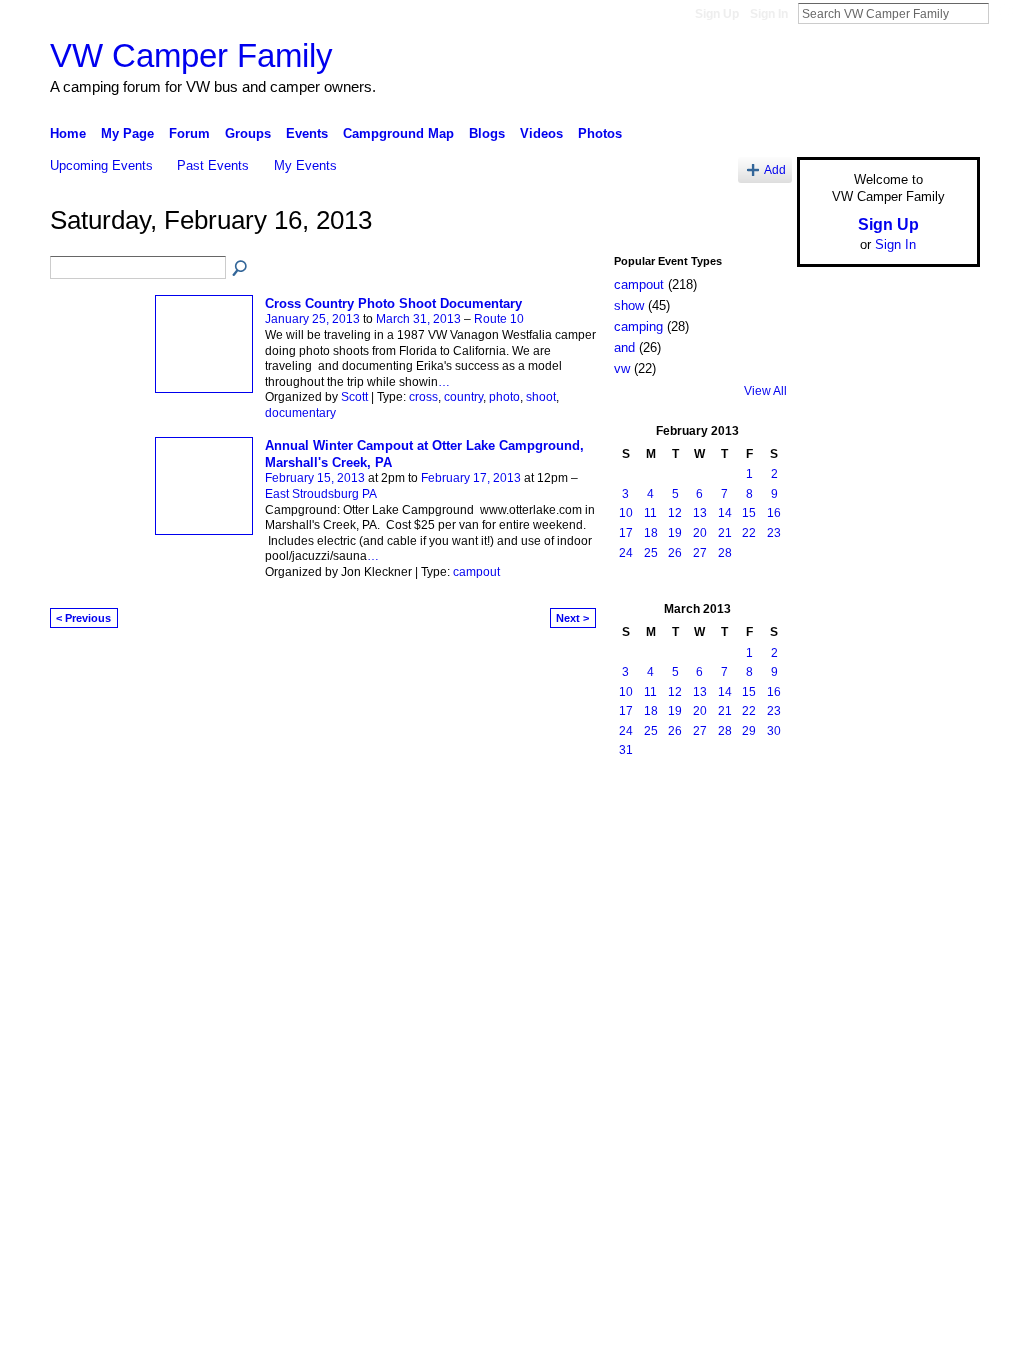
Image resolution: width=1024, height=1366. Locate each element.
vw (622, 368)
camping (638, 326)
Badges (753, 800)
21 (725, 533)
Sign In (769, 14)
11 (650, 513)
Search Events (241, 269)
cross (423, 397)
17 (626, 533)
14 (725, 513)
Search (1005, 13)
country (463, 397)
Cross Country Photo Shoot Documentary (393, 303)
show (629, 305)
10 (626, 513)
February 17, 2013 (471, 478)
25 (651, 553)
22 (749, 533)
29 (749, 731)
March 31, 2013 (418, 319)
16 (774, 513)
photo (504, 397)
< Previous (83, 618)
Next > (572, 618)
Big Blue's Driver (201, 800)
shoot (541, 397)
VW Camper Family (191, 55)
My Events (305, 165)
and (624, 347)
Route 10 (499, 319)
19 (675, 533)
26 (675, 553)
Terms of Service (935, 800)
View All (765, 391)
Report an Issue (832, 800)
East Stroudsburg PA (321, 494)
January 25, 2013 (312, 319)
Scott (354, 397)
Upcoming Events (101, 165)
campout (476, 572)
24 (626, 553)
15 (749, 513)
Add (775, 169)
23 (774, 533)
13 (700, 513)
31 (626, 750)
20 (700, 533)
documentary (300, 413)
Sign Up (717, 14)
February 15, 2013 (315, 478)
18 (651, 533)
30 (774, 731)
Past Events (213, 165)
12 (675, 513)
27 (700, 553)
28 (725, 553)
